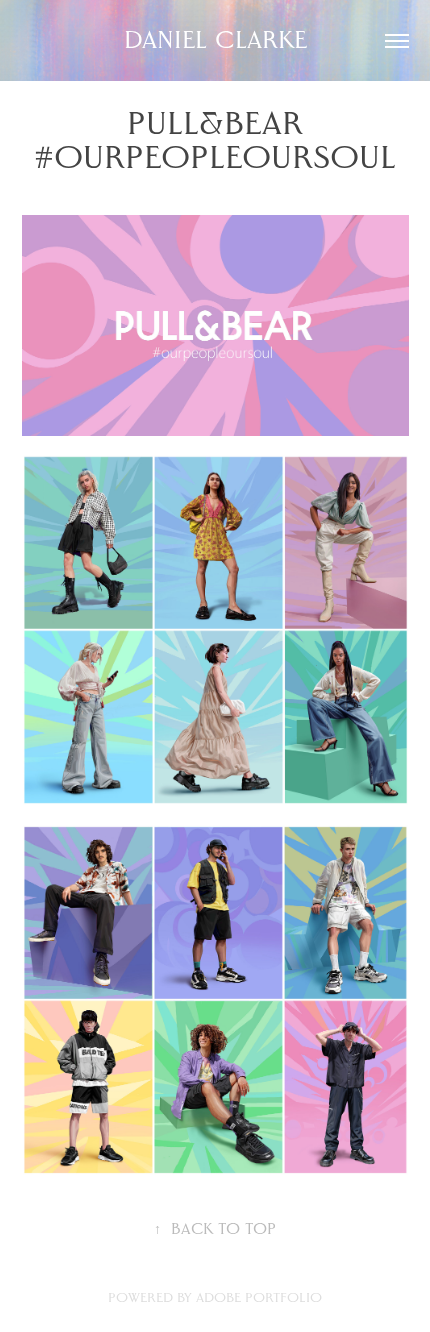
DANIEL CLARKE (215, 40)
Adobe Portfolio (259, 1297)
